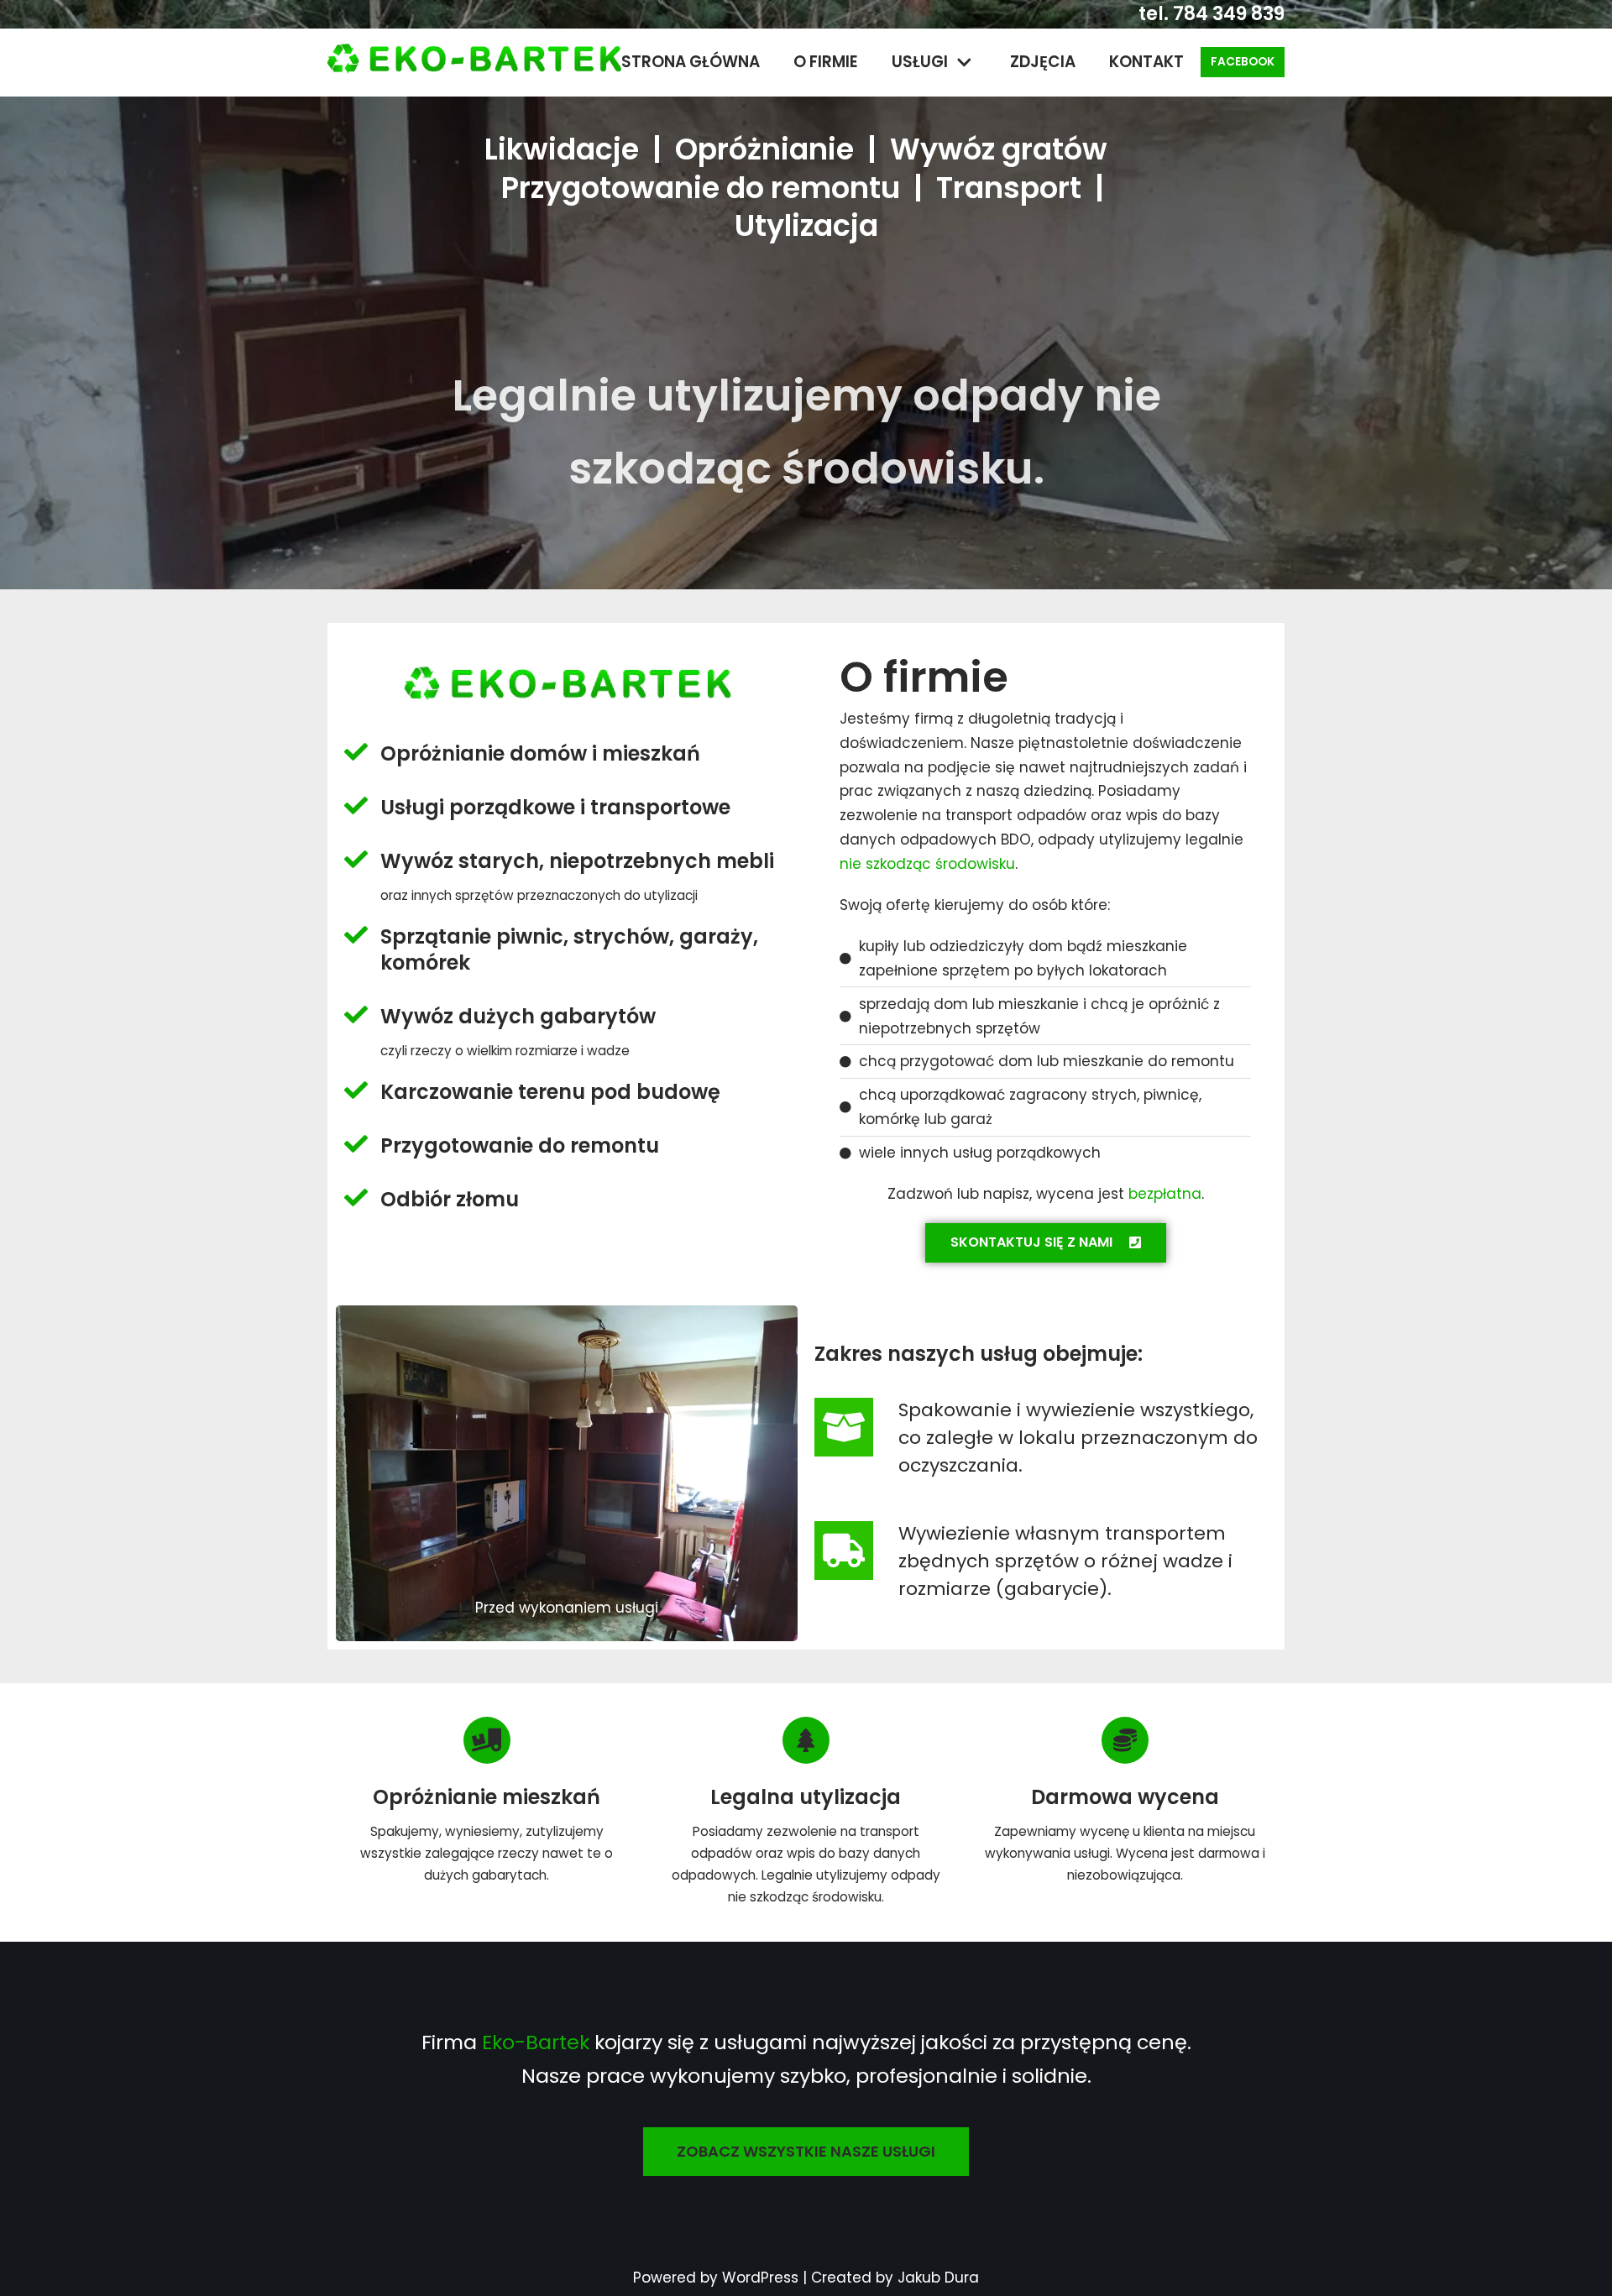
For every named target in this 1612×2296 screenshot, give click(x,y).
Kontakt (1146, 62)
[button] (1046, 1243)
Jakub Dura (938, 2278)
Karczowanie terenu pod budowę (550, 1092)
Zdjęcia (1043, 62)
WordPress (760, 2278)
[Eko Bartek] (474, 63)
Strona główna (691, 62)
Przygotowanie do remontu (520, 1145)
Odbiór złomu (450, 1199)
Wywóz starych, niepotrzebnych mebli (577, 861)
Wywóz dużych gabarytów (518, 1016)
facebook (1243, 62)
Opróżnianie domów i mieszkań (540, 753)
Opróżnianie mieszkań (487, 1797)
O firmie (826, 62)
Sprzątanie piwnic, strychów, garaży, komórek (569, 949)
